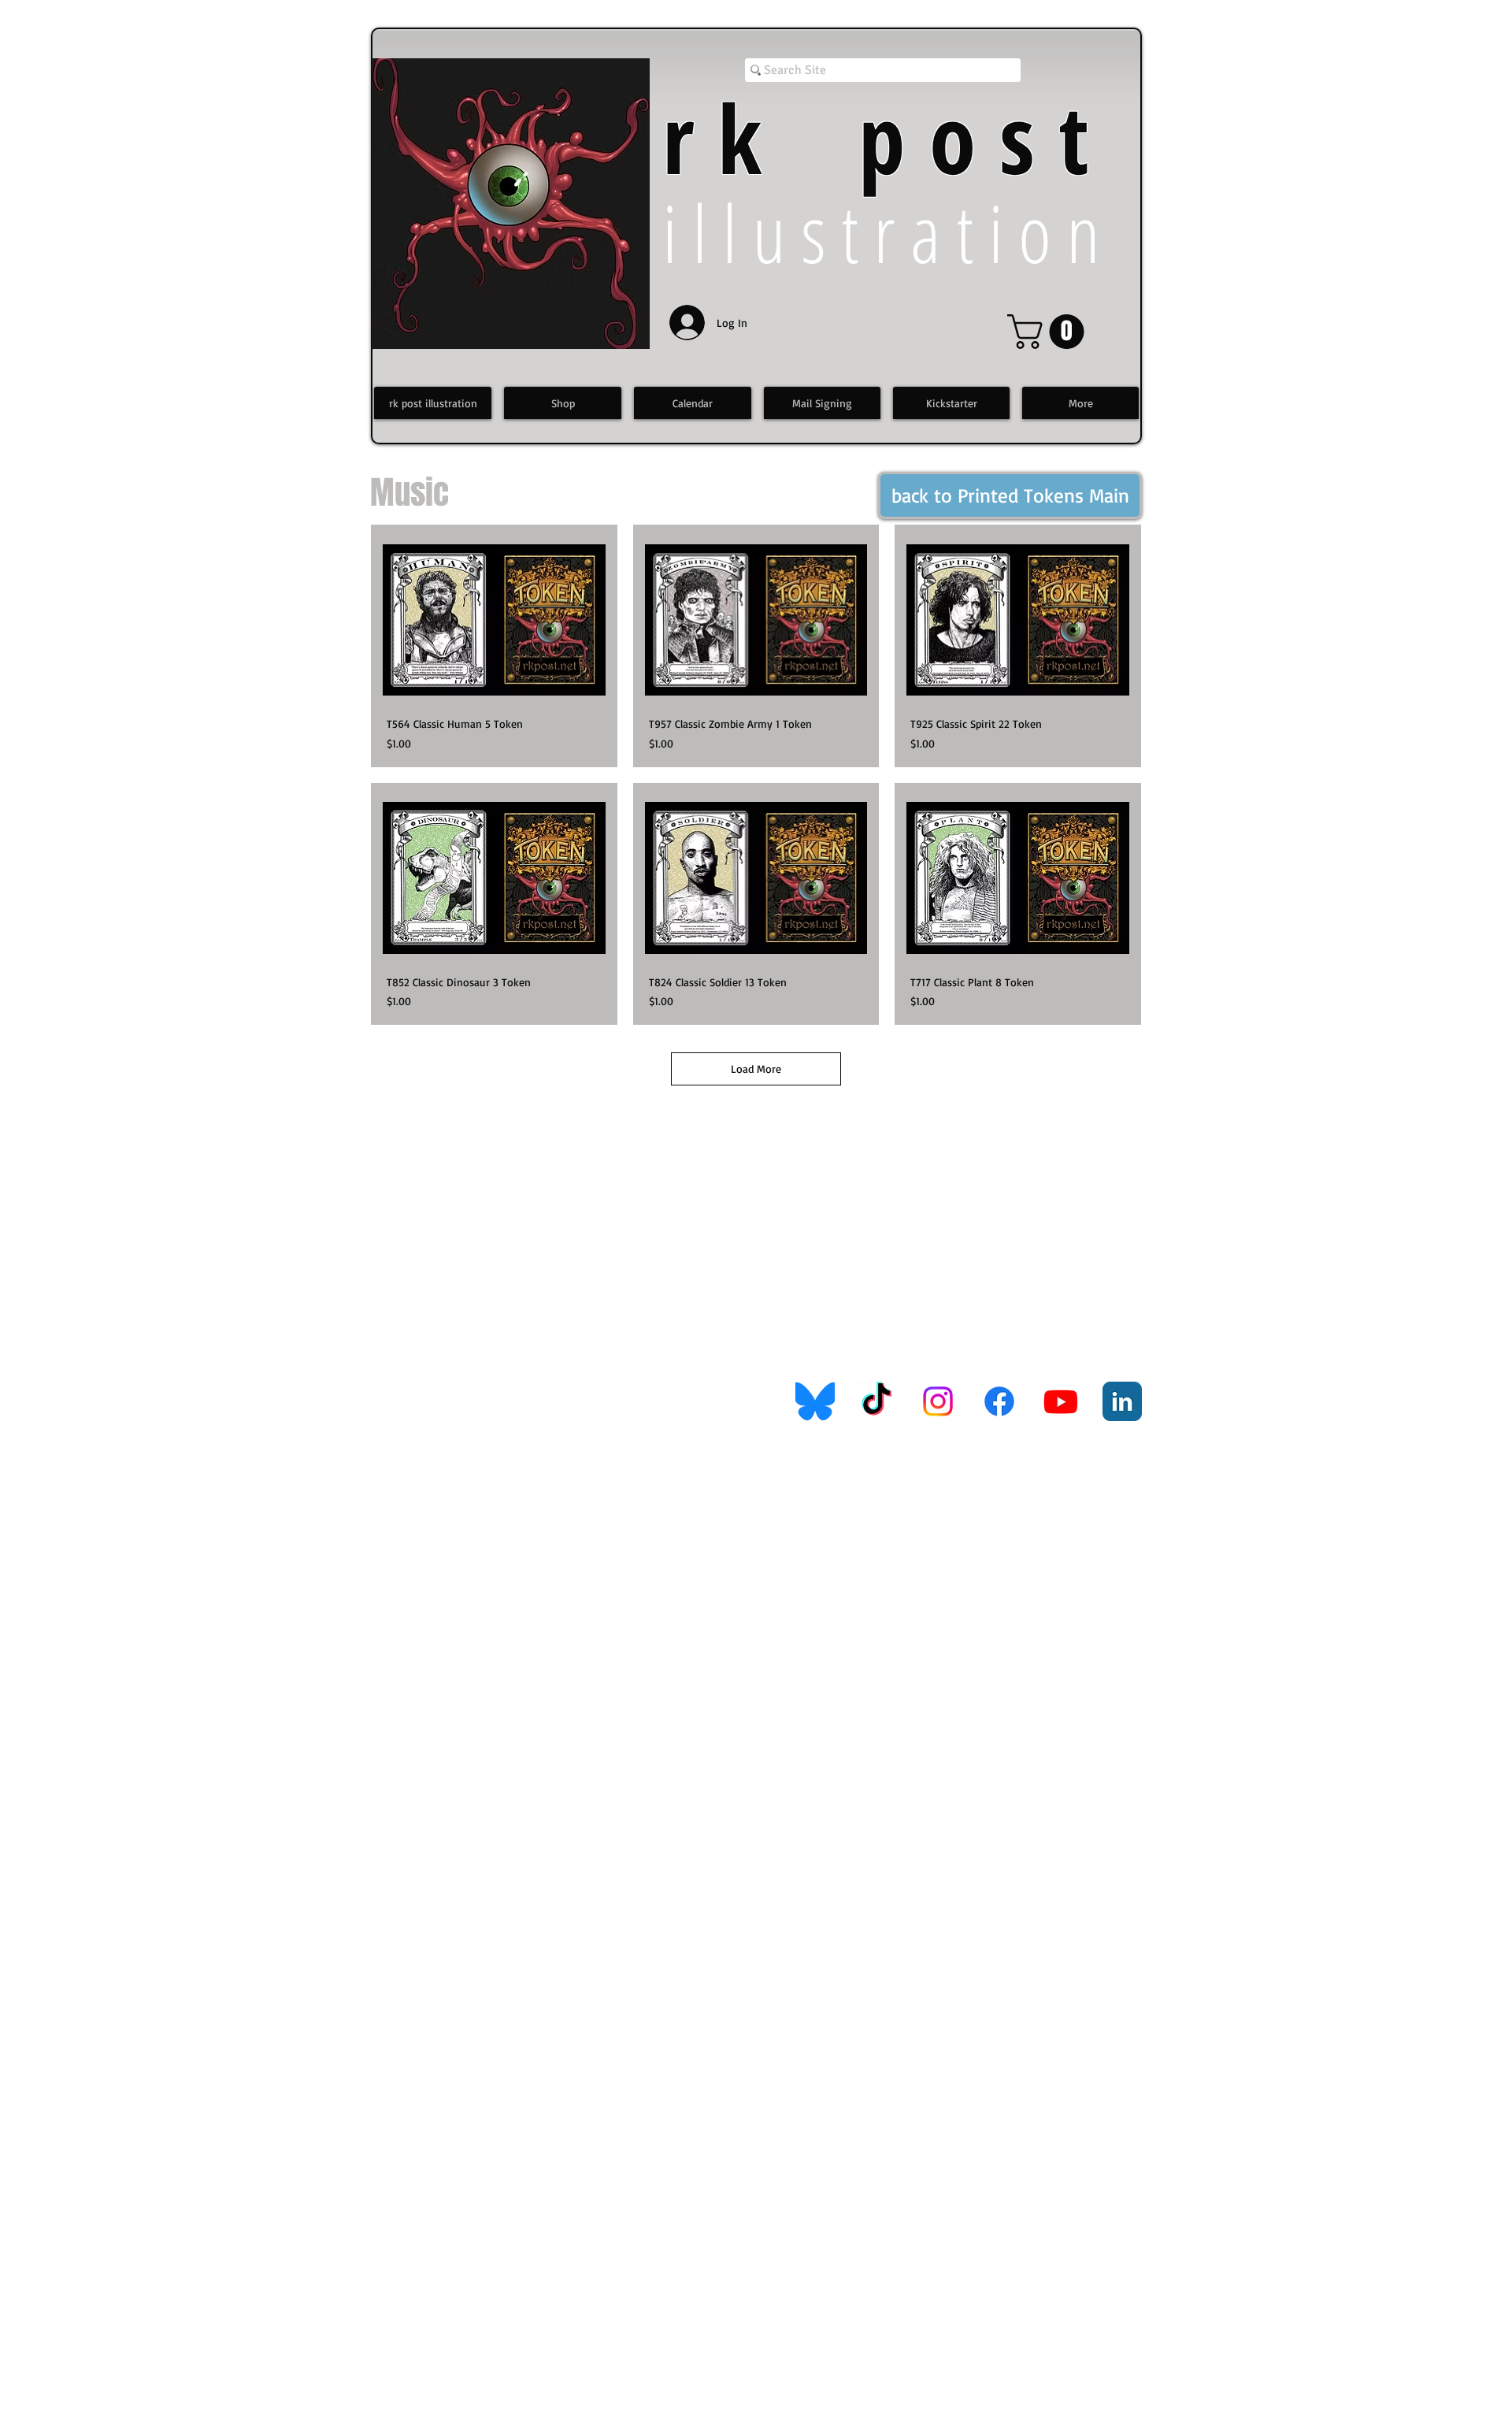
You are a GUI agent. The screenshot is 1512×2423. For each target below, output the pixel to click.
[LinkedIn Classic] (1122, 1401)
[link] (1050, 332)
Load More (756, 1069)
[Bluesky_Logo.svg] (815, 1401)
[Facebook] (999, 1401)
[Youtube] (1061, 1401)
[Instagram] (938, 1401)
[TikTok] (876, 1401)
